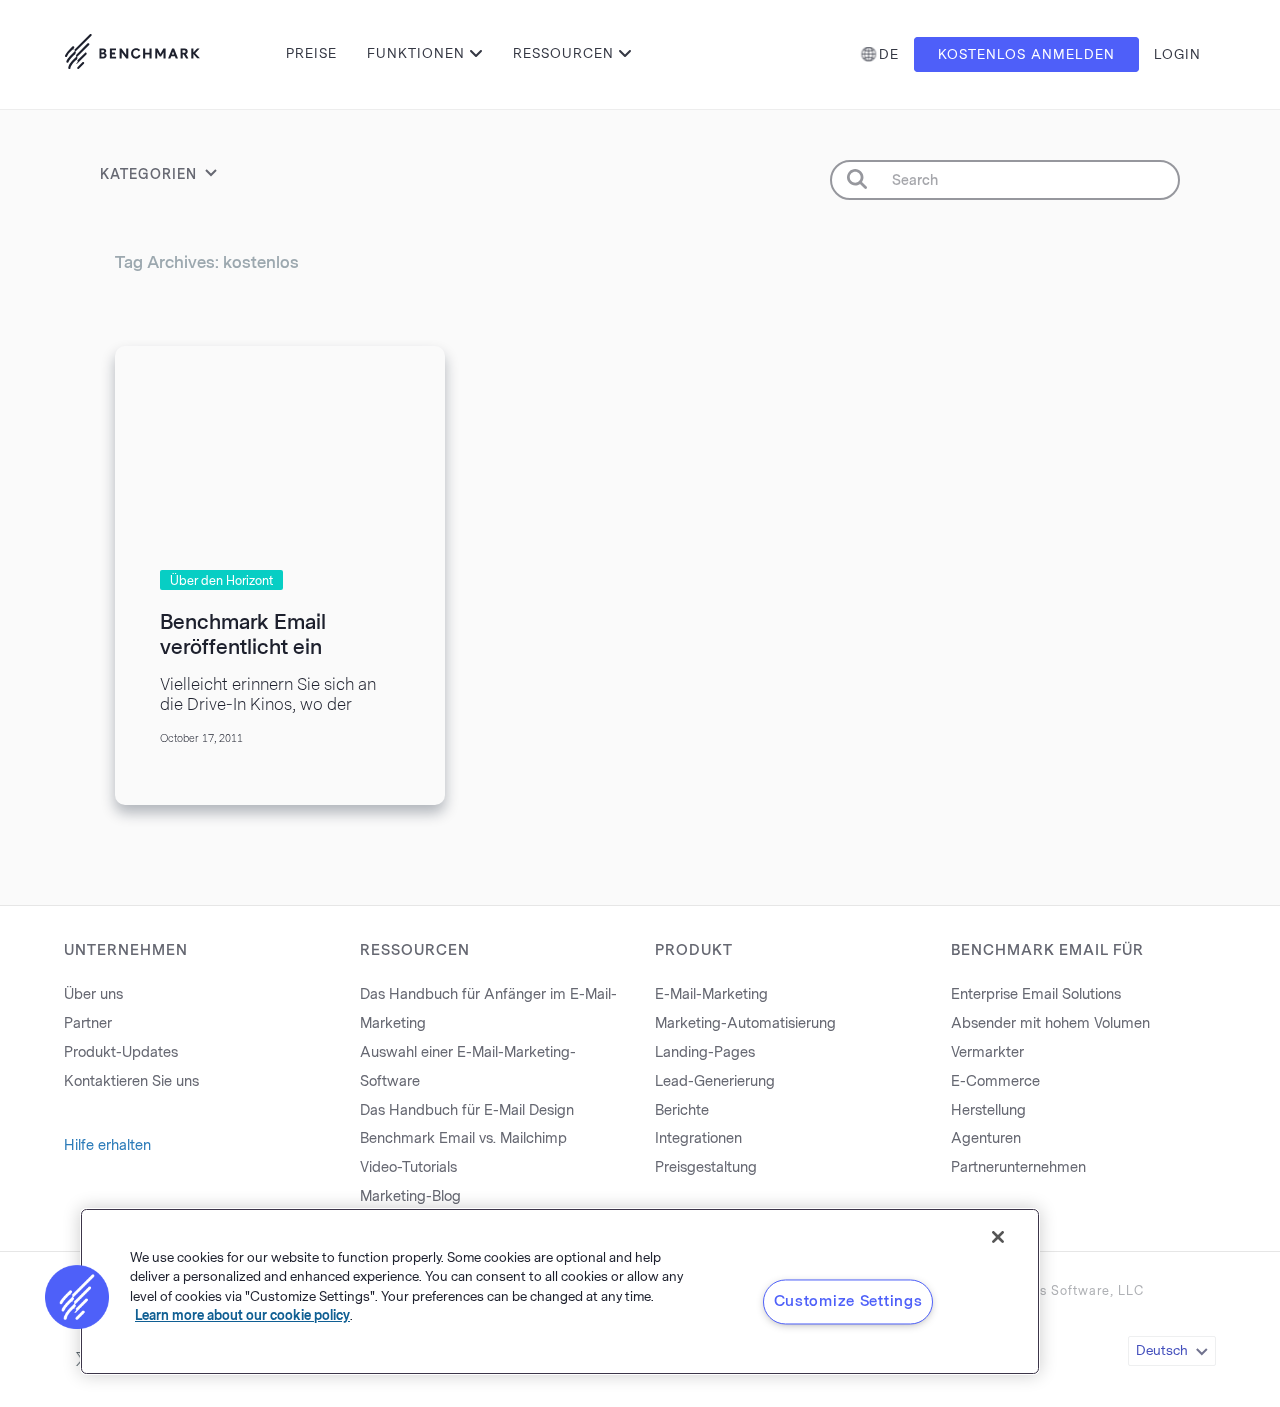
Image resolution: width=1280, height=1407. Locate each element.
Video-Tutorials (408, 1167)
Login (1177, 54)
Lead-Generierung (715, 1081)
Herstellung (988, 1110)
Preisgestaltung (706, 1167)
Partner (88, 1023)
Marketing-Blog (410, 1196)
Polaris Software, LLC (1073, 1291)
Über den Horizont (221, 581)
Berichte (682, 1110)
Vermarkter (987, 1052)
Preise (311, 53)
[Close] (998, 1237)
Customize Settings (848, 1301)
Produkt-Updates (121, 1052)
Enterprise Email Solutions (1036, 994)
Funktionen (416, 53)
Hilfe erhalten (107, 1145)
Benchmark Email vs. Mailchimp (463, 1138)
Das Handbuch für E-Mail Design (467, 1110)
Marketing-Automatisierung (745, 1023)
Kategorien (148, 174)
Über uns (93, 994)
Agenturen (986, 1138)
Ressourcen (563, 53)
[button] (77, 1297)
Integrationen (698, 1138)
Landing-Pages (705, 1052)
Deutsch (1162, 1350)
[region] (560, 1291)
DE (889, 54)
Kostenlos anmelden (1026, 54)
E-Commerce (995, 1081)
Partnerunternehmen (1018, 1167)
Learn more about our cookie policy (242, 1315)
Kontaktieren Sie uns (131, 1081)
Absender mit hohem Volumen (1050, 1023)
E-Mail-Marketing (711, 994)
